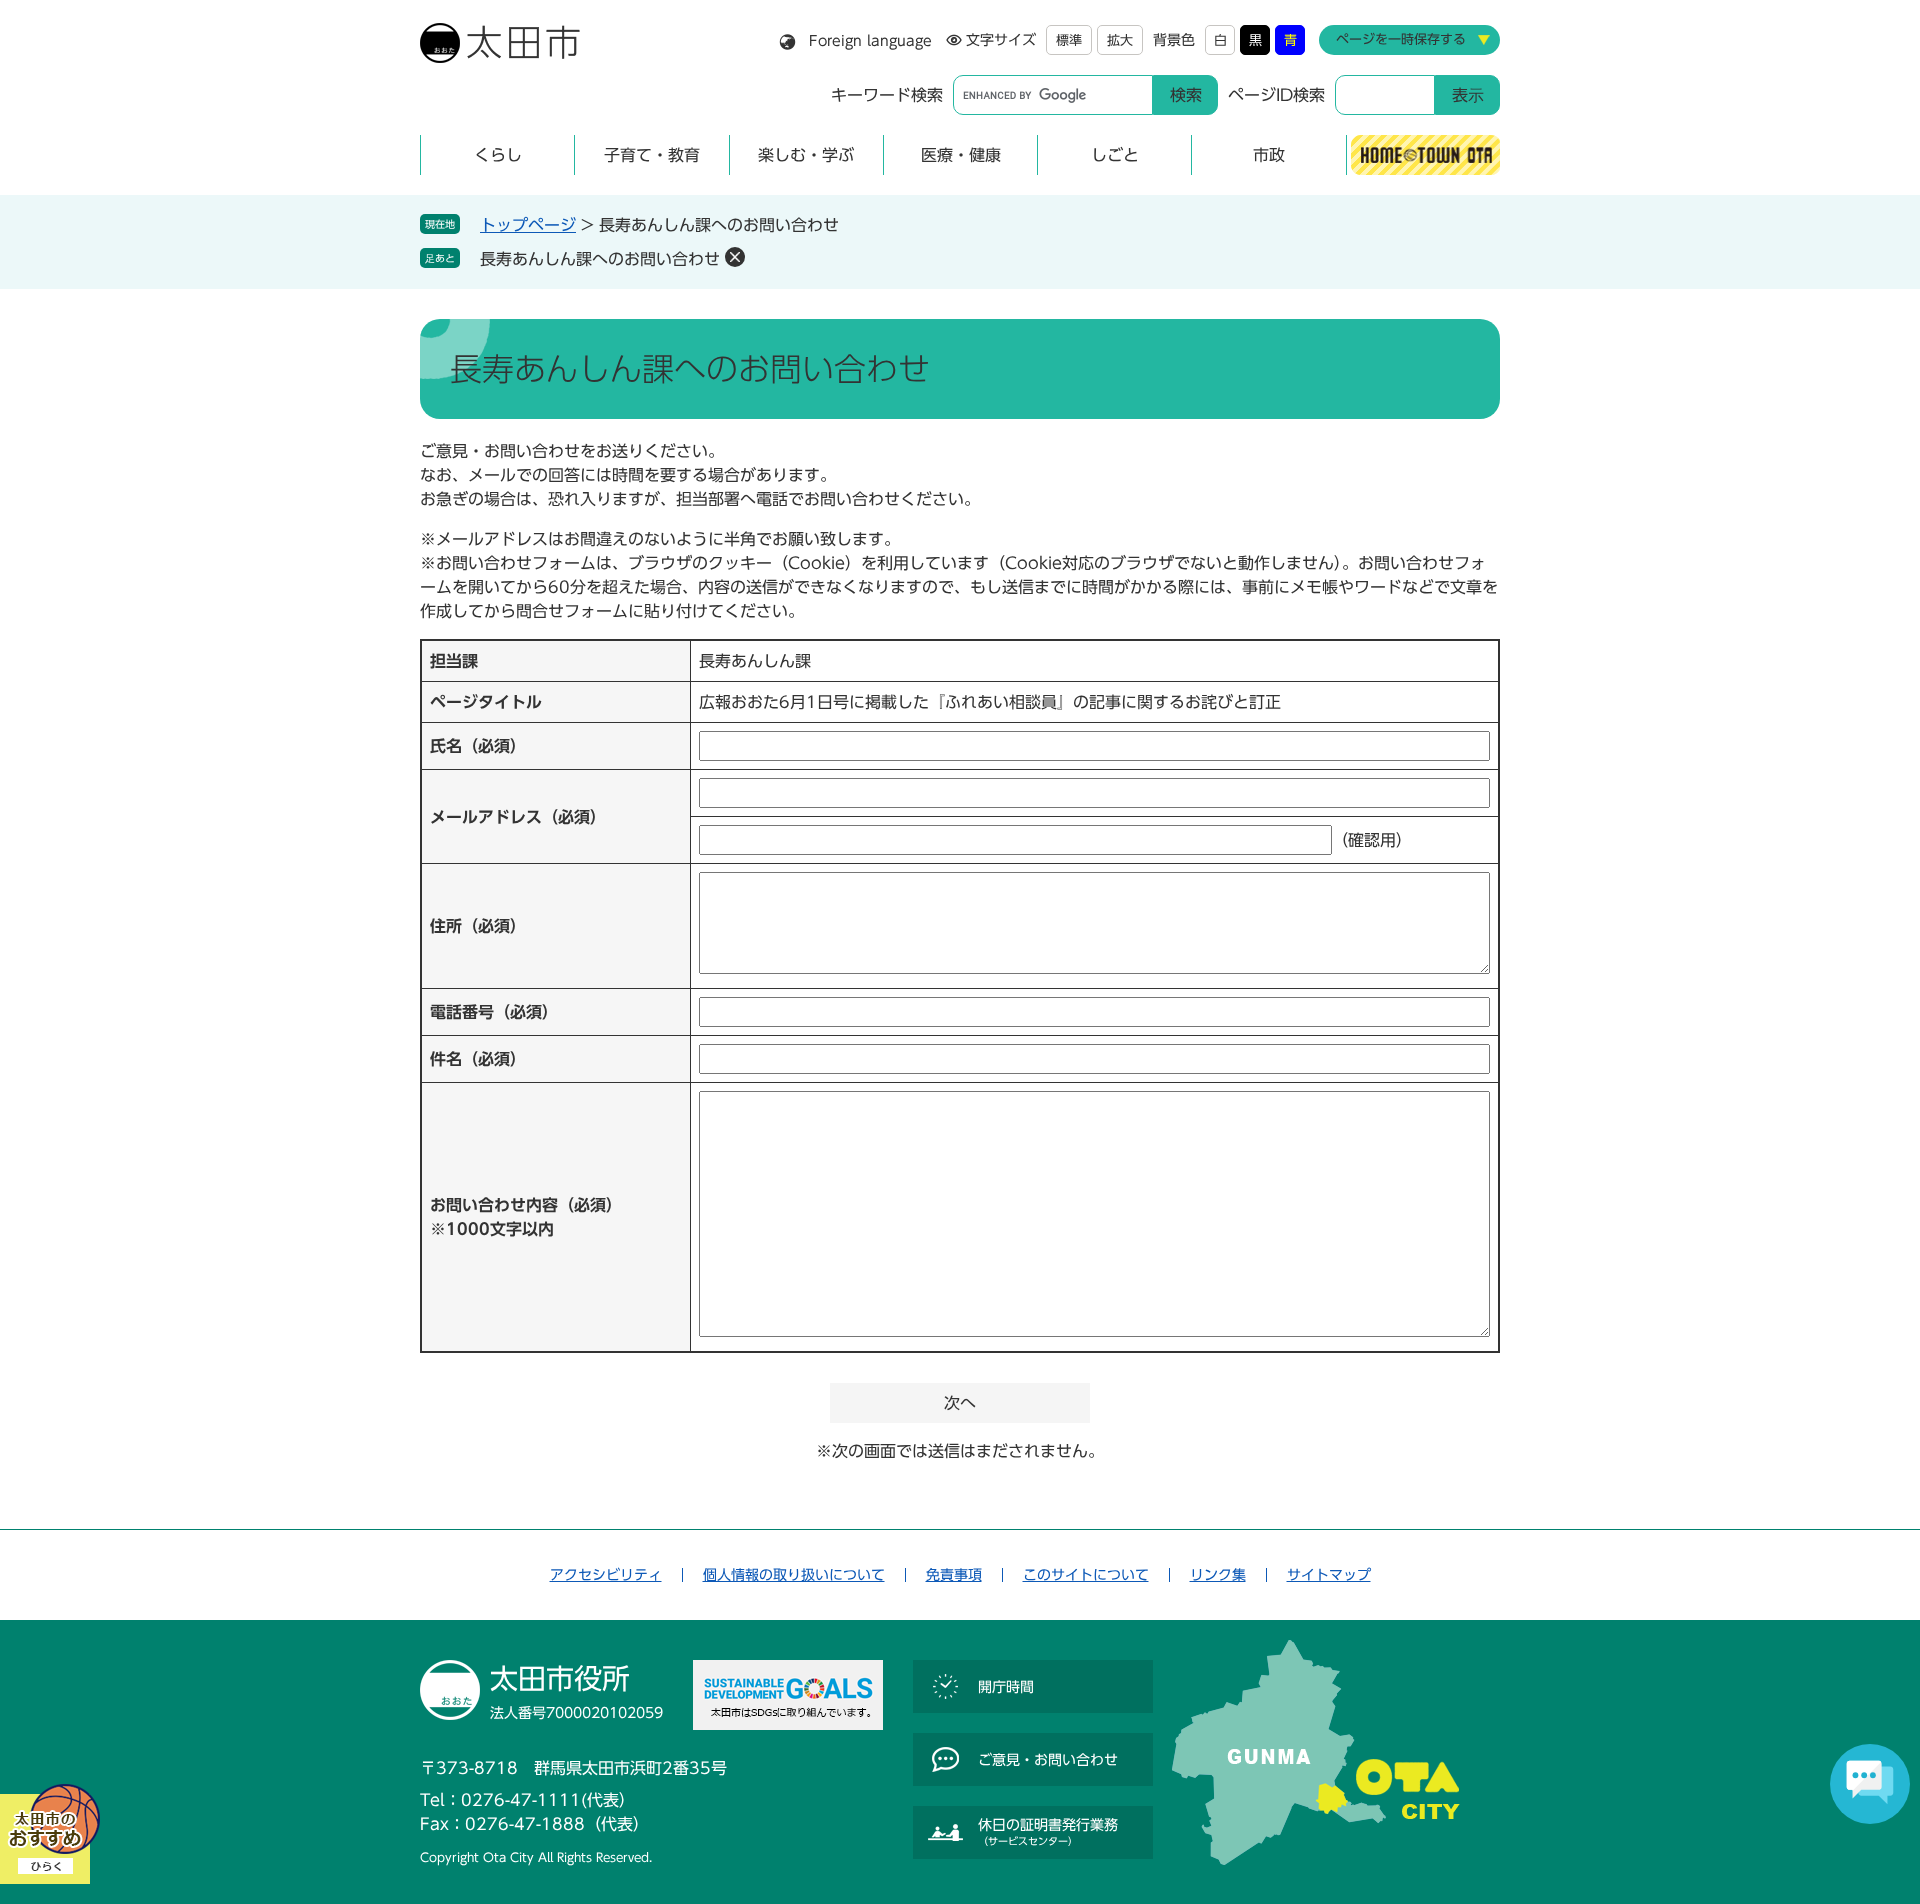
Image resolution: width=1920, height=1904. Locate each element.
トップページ (528, 225)
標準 (1069, 40)
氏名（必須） (478, 746)
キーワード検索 (887, 95)
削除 (735, 257)
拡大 (1120, 40)
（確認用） (1372, 840)
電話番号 (494, 1012)
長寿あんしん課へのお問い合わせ (600, 259)
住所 (478, 926)
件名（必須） (478, 1059)
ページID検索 (1276, 95)
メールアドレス (518, 817)
